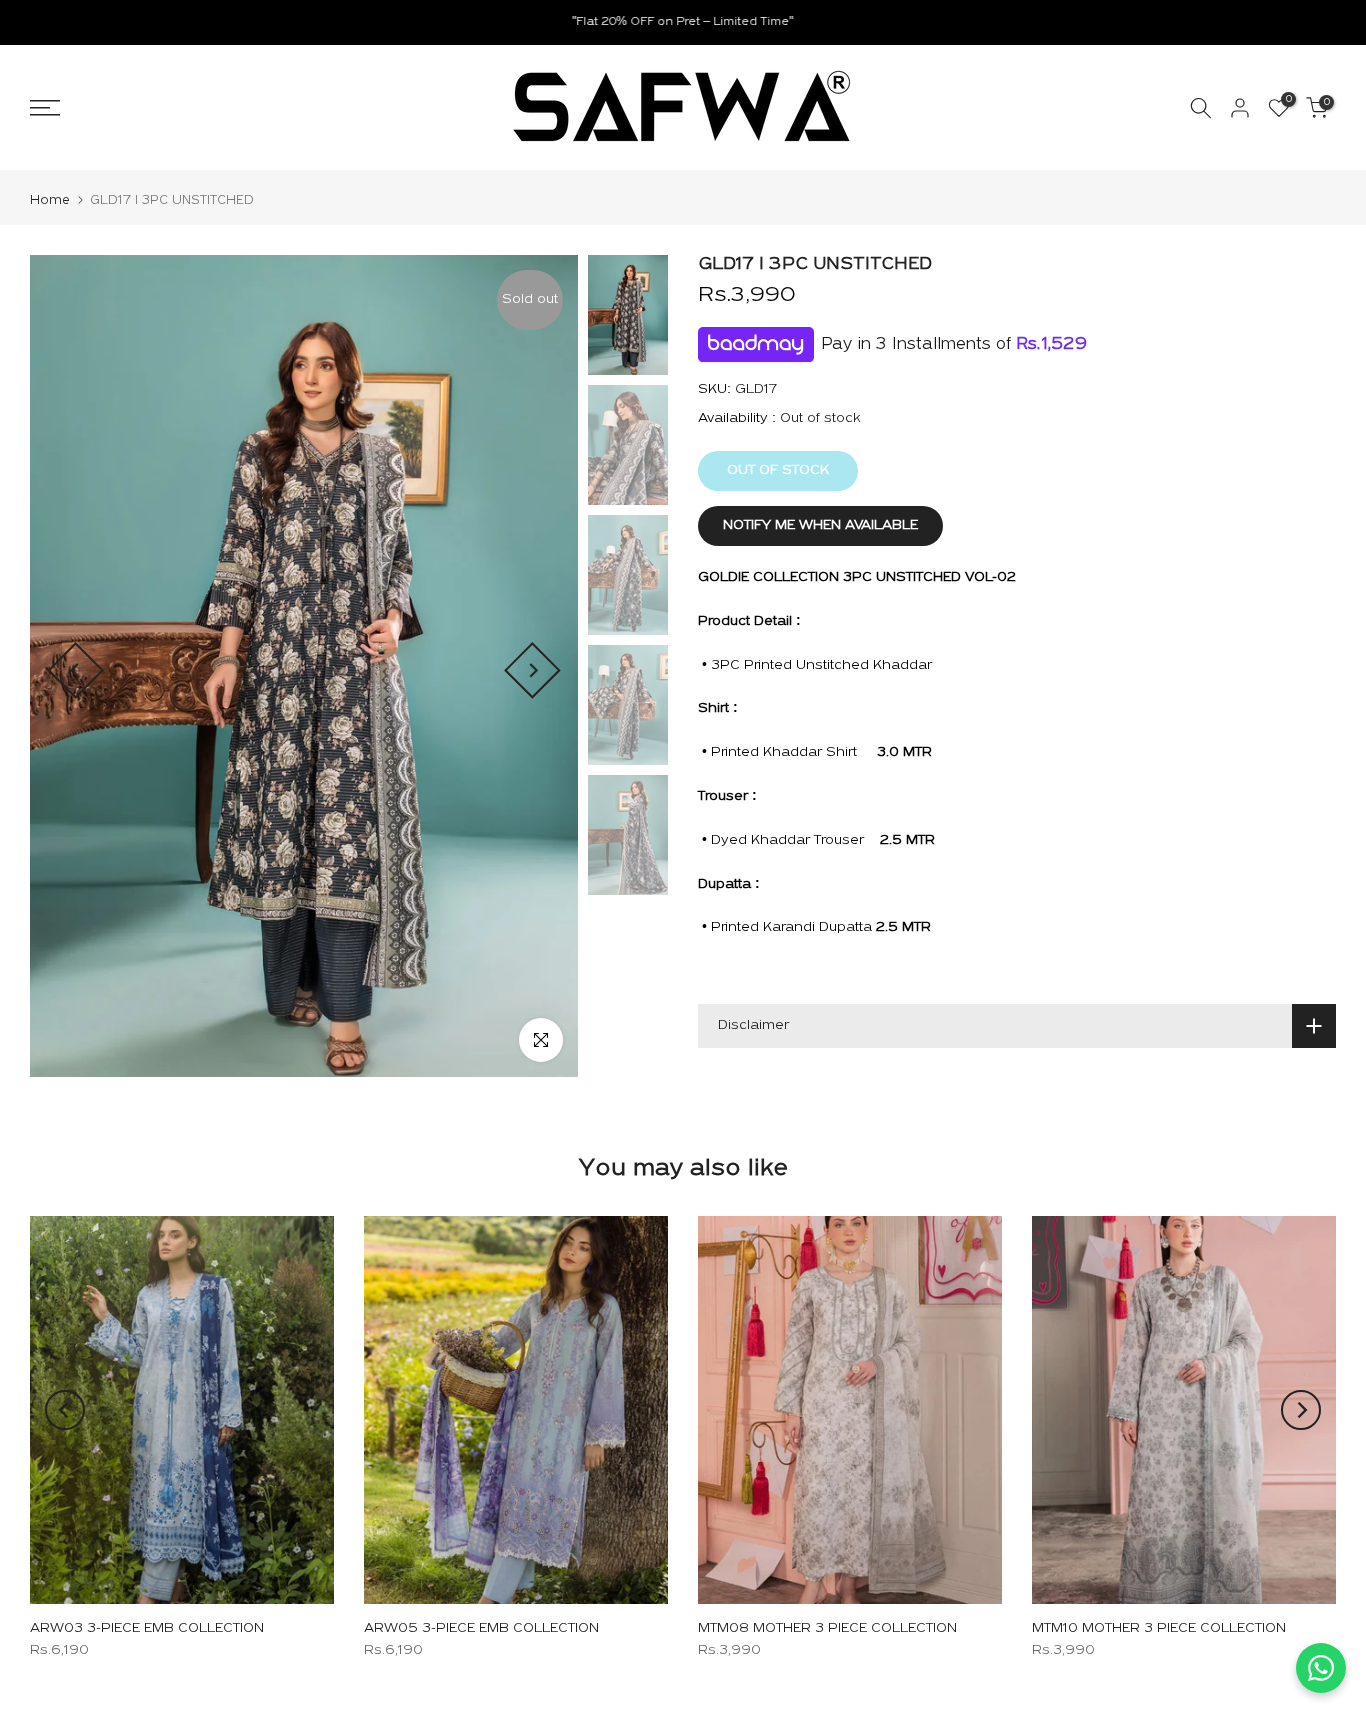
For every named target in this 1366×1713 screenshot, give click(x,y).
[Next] (532, 670)
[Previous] (75, 670)
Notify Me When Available (820, 525)
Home (50, 200)
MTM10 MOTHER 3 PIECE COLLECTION (1159, 1628)
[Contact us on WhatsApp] (1321, 1668)
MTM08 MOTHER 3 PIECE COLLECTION (827, 1628)
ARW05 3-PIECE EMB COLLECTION (481, 1628)
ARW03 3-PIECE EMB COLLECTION (147, 1628)
